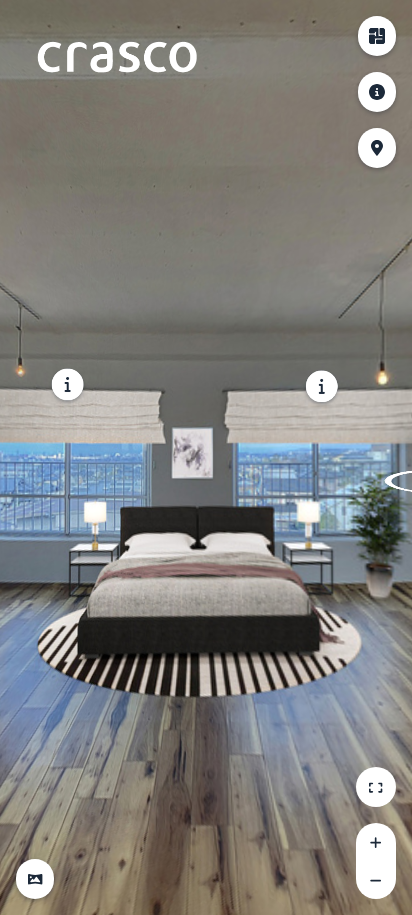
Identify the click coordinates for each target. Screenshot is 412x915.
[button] (35, 879)
